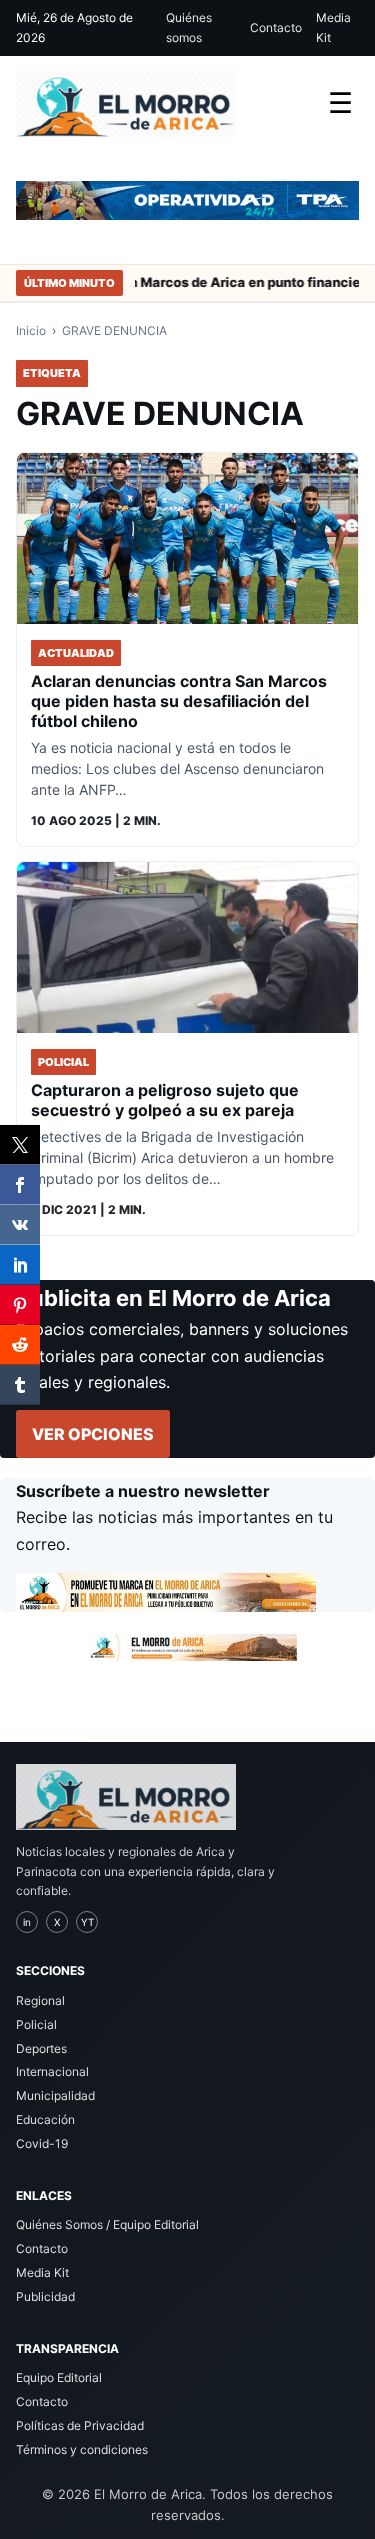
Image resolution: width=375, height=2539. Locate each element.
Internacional (52, 2071)
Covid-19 (42, 2143)
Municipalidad (55, 2095)
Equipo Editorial (59, 2377)
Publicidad (45, 2296)
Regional (40, 2000)
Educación (45, 2119)
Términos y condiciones (82, 2449)
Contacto (276, 27)
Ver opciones (93, 1434)
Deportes (41, 2048)
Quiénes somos (189, 27)
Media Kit (333, 27)
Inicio (31, 330)
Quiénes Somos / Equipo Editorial (107, 2224)
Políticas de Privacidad (80, 2425)
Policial (36, 2024)
